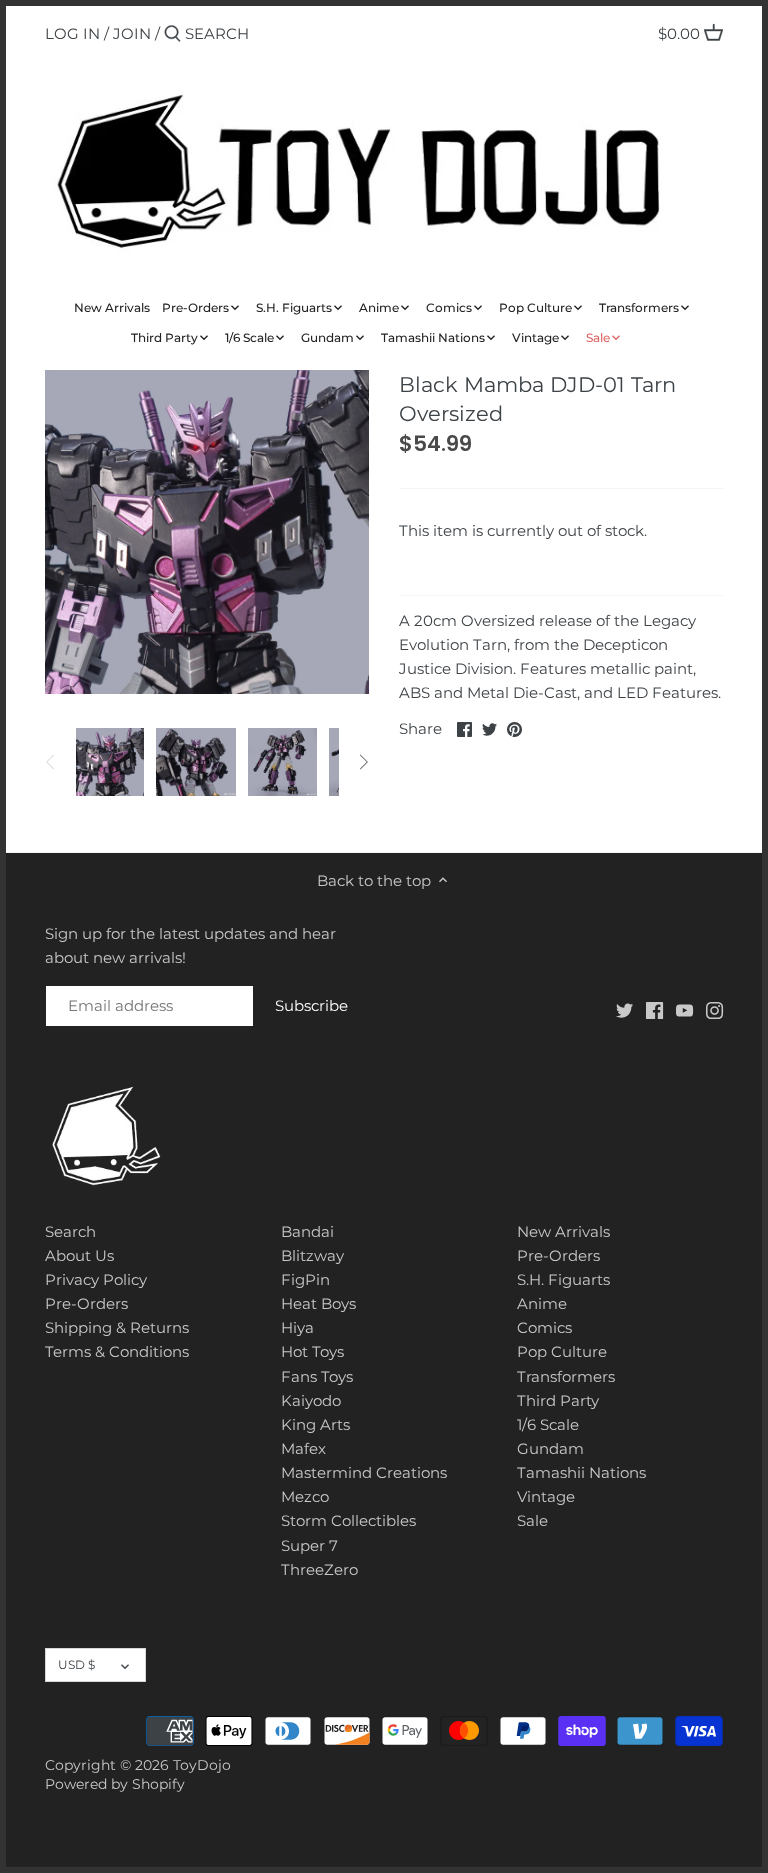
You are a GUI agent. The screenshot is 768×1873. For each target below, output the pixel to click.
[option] (110, 762)
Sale (532, 1520)
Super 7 (309, 1545)
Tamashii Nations (581, 1472)
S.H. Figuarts (563, 1279)
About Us (79, 1255)
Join (132, 33)
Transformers (566, 1376)
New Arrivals (563, 1231)
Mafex (303, 1448)
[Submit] (172, 34)
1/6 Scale (548, 1424)
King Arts (315, 1424)
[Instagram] (714, 1008)
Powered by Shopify (115, 1784)
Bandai (307, 1231)
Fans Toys (317, 1376)
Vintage (546, 1496)
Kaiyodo (311, 1400)
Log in (72, 33)
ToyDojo (202, 1765)
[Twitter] (624, 1008)
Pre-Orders (86, 1303)
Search (70, 1231)
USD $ (76, 1664)
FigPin (305, 1279)
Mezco (305, 1496)
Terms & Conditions (117, 1351)
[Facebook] (654, 1008)
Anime (542, 1303)
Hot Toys (312, 1351)
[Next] (363, 762)
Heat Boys (318, 1303)
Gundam (550, 1448)
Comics (544, 1327)
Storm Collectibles (348, 1520)
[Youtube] (684, 1008)
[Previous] (51, 762)
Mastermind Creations (364, 1472)
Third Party (558, 1400)
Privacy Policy (96, 1279)
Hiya (297, 1327)
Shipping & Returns (117, 1327)
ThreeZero (319, 1569)
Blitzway (312, 1255)
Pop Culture (562, 1351)
